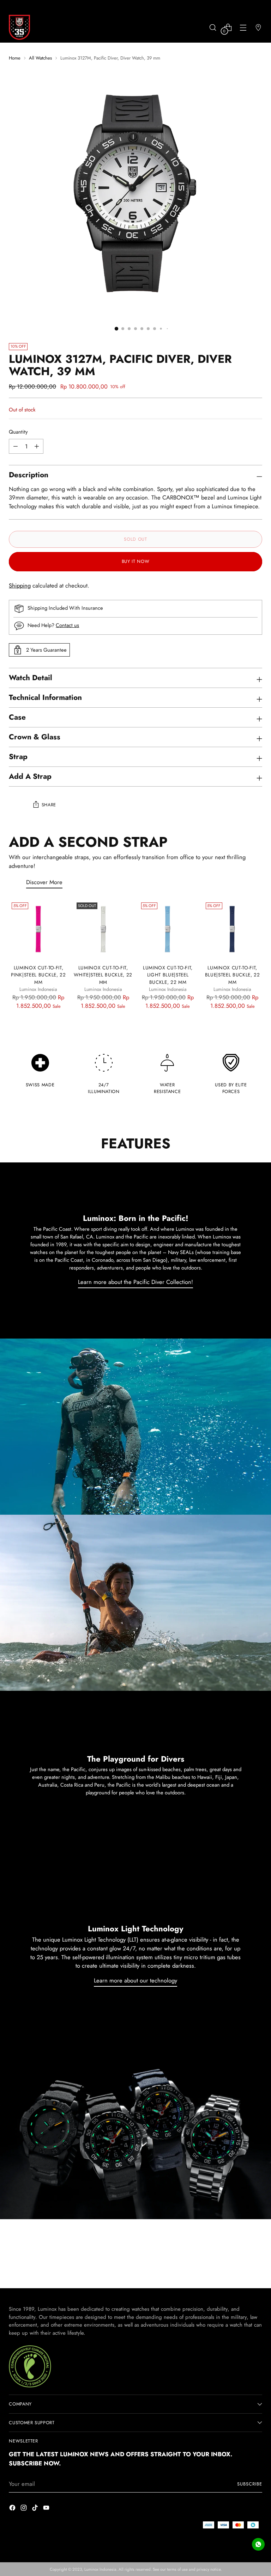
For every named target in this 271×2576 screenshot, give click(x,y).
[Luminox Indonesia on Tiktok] (36, 2509)
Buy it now (135, 561)
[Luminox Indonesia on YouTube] (47, 2509)
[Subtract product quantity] (37, 446)
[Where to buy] (258, 27)
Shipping (20, 585)
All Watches (40, 58)
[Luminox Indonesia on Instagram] (24, 2509)
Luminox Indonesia (100, 2569)
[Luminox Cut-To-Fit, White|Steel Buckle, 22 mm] (103, 929)
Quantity (18, 432)
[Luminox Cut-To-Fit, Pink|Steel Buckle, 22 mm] (38, 929)
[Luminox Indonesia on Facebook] (13, 2509)
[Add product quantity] (16, 446)
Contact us (67, 625)
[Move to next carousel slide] (249, 2268)
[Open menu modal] (243, 27)
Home (15, 58)
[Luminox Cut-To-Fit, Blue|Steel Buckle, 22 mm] (232, 929)
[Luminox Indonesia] (19, 27)
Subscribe (250, 2484)
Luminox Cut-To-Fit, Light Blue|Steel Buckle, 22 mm (168, 975)
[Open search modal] (213, 27)
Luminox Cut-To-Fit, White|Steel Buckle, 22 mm (103, 975)
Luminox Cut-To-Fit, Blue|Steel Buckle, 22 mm (233, 975)
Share (49, 805)
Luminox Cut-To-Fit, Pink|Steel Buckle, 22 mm (38, 975)
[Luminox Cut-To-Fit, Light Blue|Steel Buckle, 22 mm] (168, 929)
